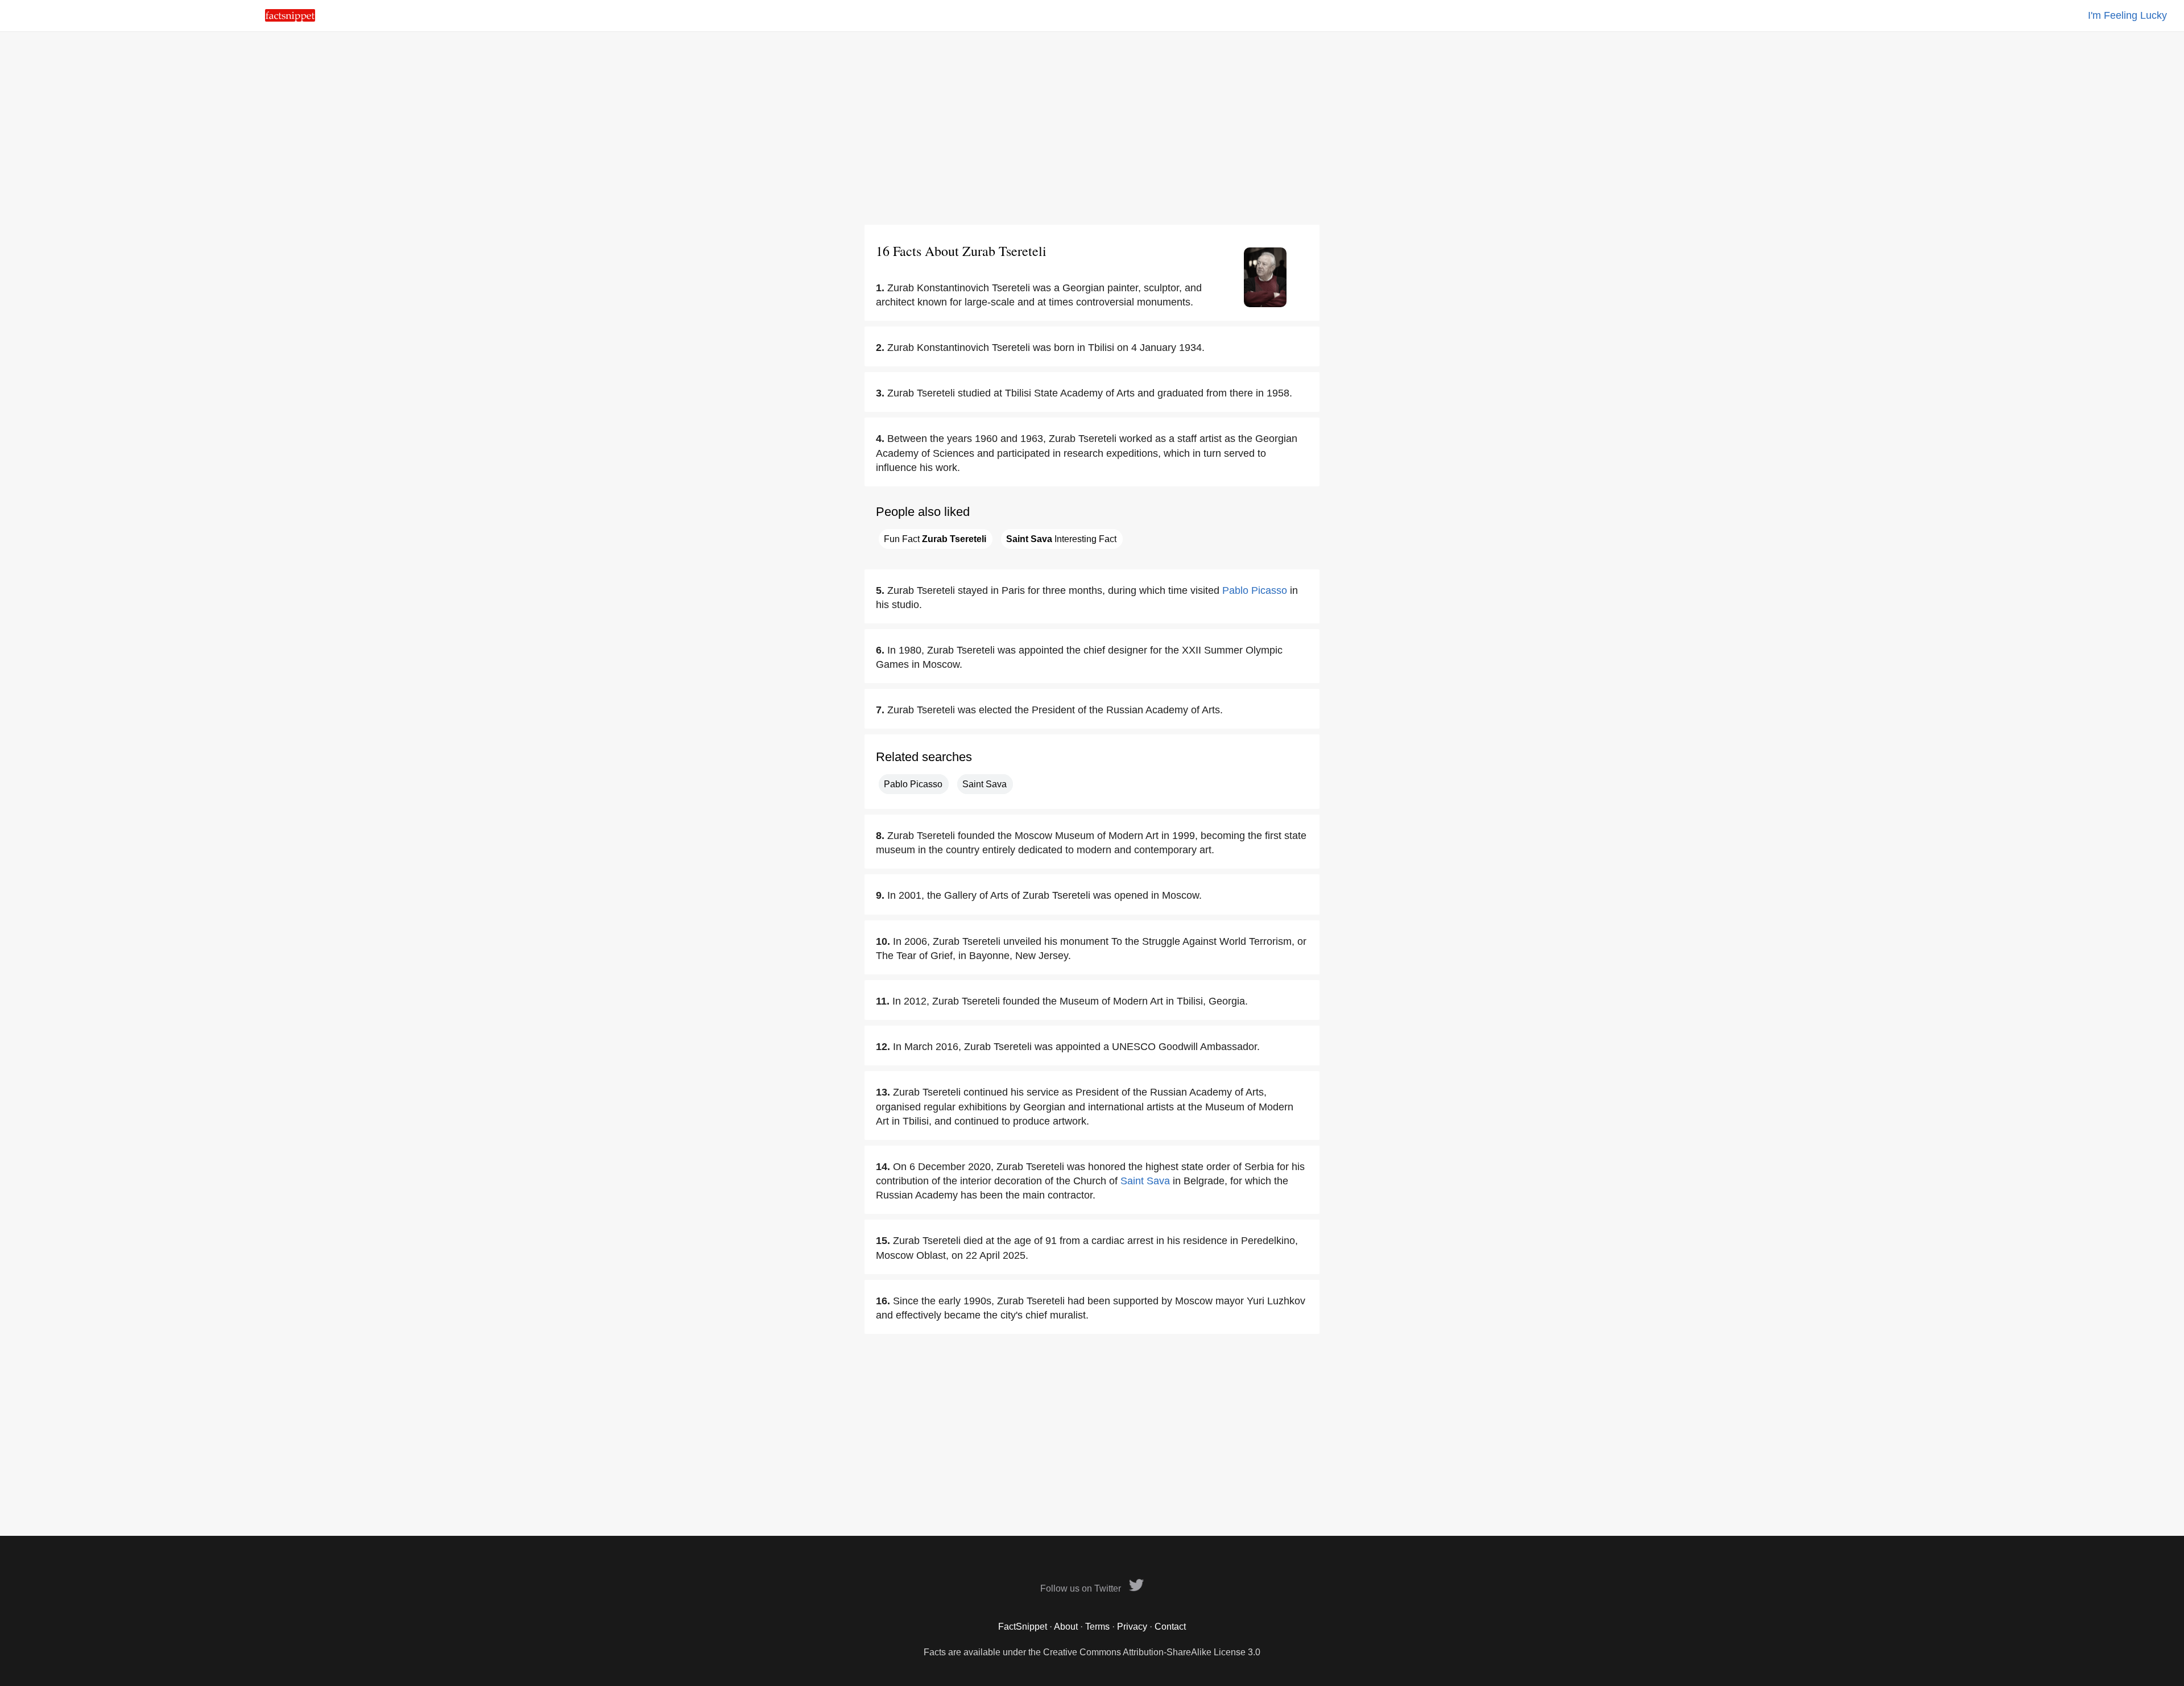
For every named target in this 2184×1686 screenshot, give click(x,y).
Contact (1170, 1627)
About (1066, 1627)
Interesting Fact (1061, 539)
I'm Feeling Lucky (2127, 15)
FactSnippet (1023, 1627)
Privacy (1132, 1627)
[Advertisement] (1092, 128)
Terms (1097, 1627)
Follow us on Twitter (1082, 1588)
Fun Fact (935, 539)
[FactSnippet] (290, 18)
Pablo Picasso (1255, 590)
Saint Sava (985, 784)
